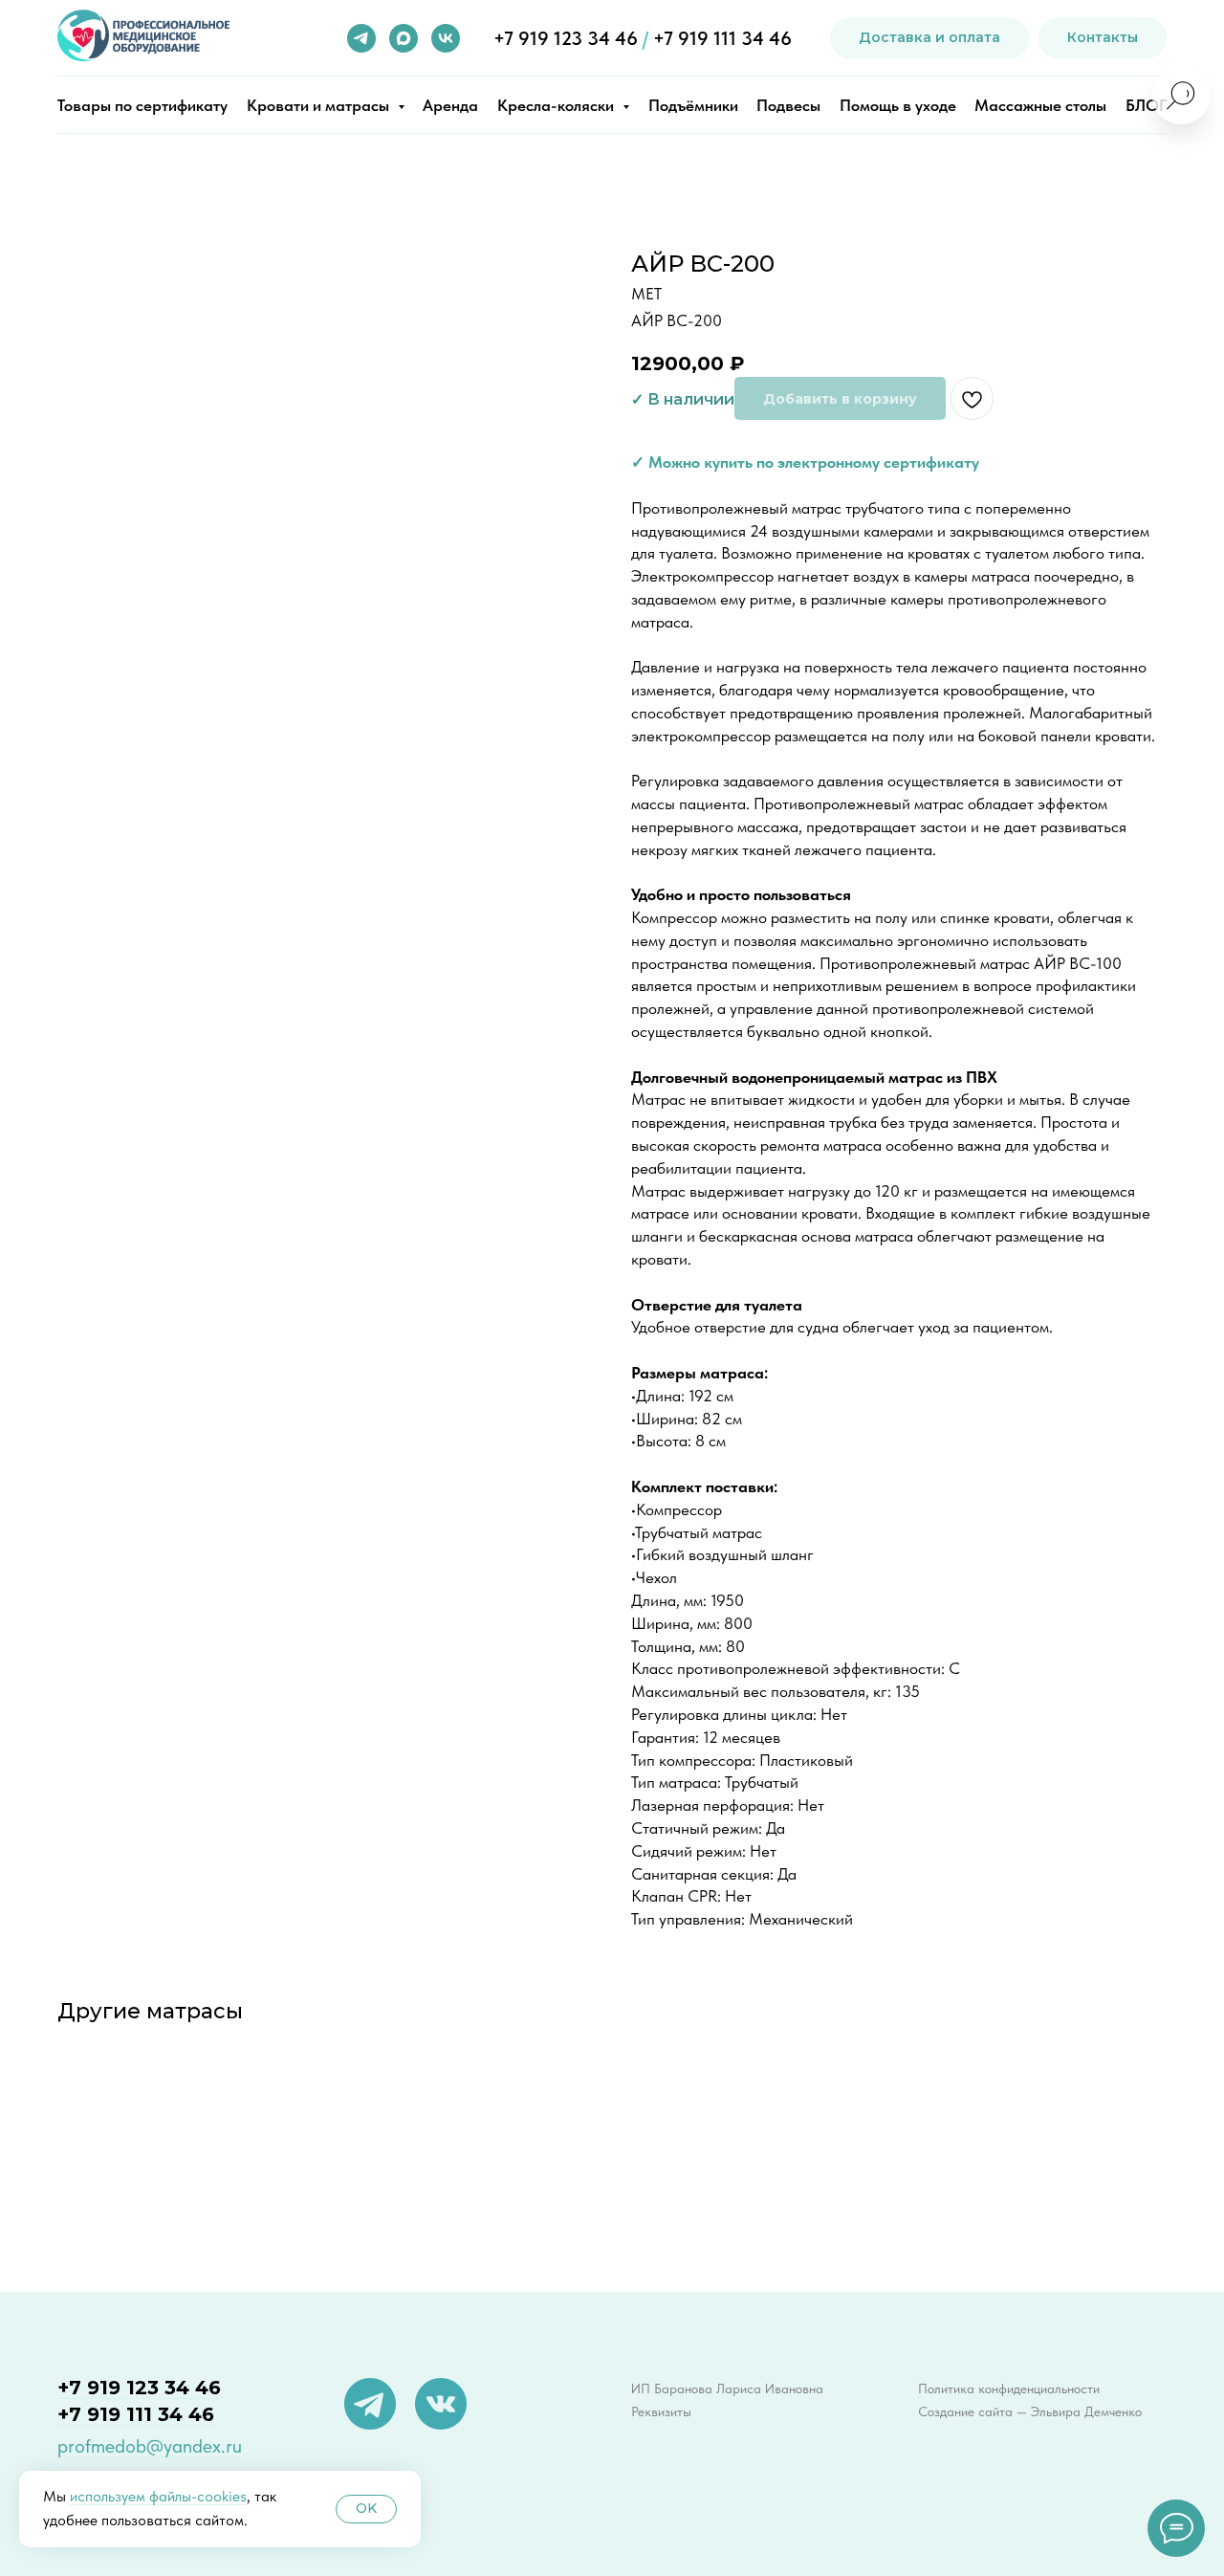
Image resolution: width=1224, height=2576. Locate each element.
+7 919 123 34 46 (566, 38)
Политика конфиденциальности (1009, 2389)
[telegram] (361, 38)
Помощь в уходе (898, 105)
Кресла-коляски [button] (557, 105)
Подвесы (788, 105)
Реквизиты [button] (661, 2411)
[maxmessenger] (404, 38)
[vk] (446, 38)
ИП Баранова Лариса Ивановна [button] (727, 2389)
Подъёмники (693, 105)
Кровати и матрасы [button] (320, 105)
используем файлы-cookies (158, 2496)
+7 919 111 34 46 (722, 38)
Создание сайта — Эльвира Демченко (1030, 2411)
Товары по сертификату (142, 105)
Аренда (450, 105)
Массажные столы (1040, 105)
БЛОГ (1146, 105)
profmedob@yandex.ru (150, 2446)
